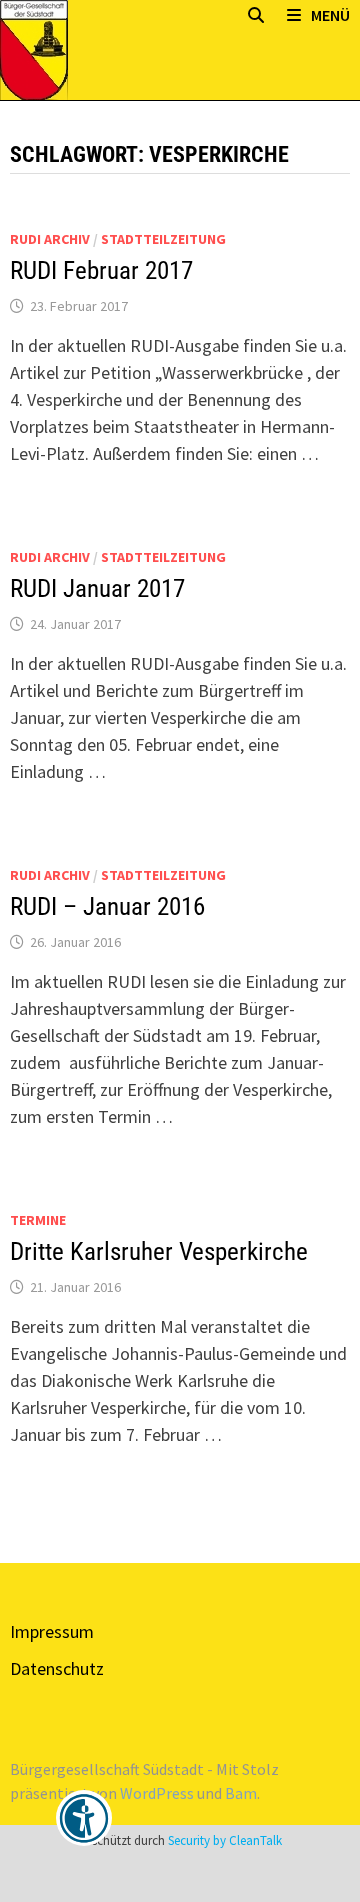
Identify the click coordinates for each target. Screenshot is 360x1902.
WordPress (157, 1793)
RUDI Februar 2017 (101, 270)
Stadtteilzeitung (163, 239)
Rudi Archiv (50, 239)
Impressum (52, 1631)
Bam (241, 1793)
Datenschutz (57, 1668)
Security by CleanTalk (225, 1840)
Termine (38, 1220)
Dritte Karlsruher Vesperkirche (159, 1251)
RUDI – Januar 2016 (107, 906)
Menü (330, 15)
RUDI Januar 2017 (97, 588)
